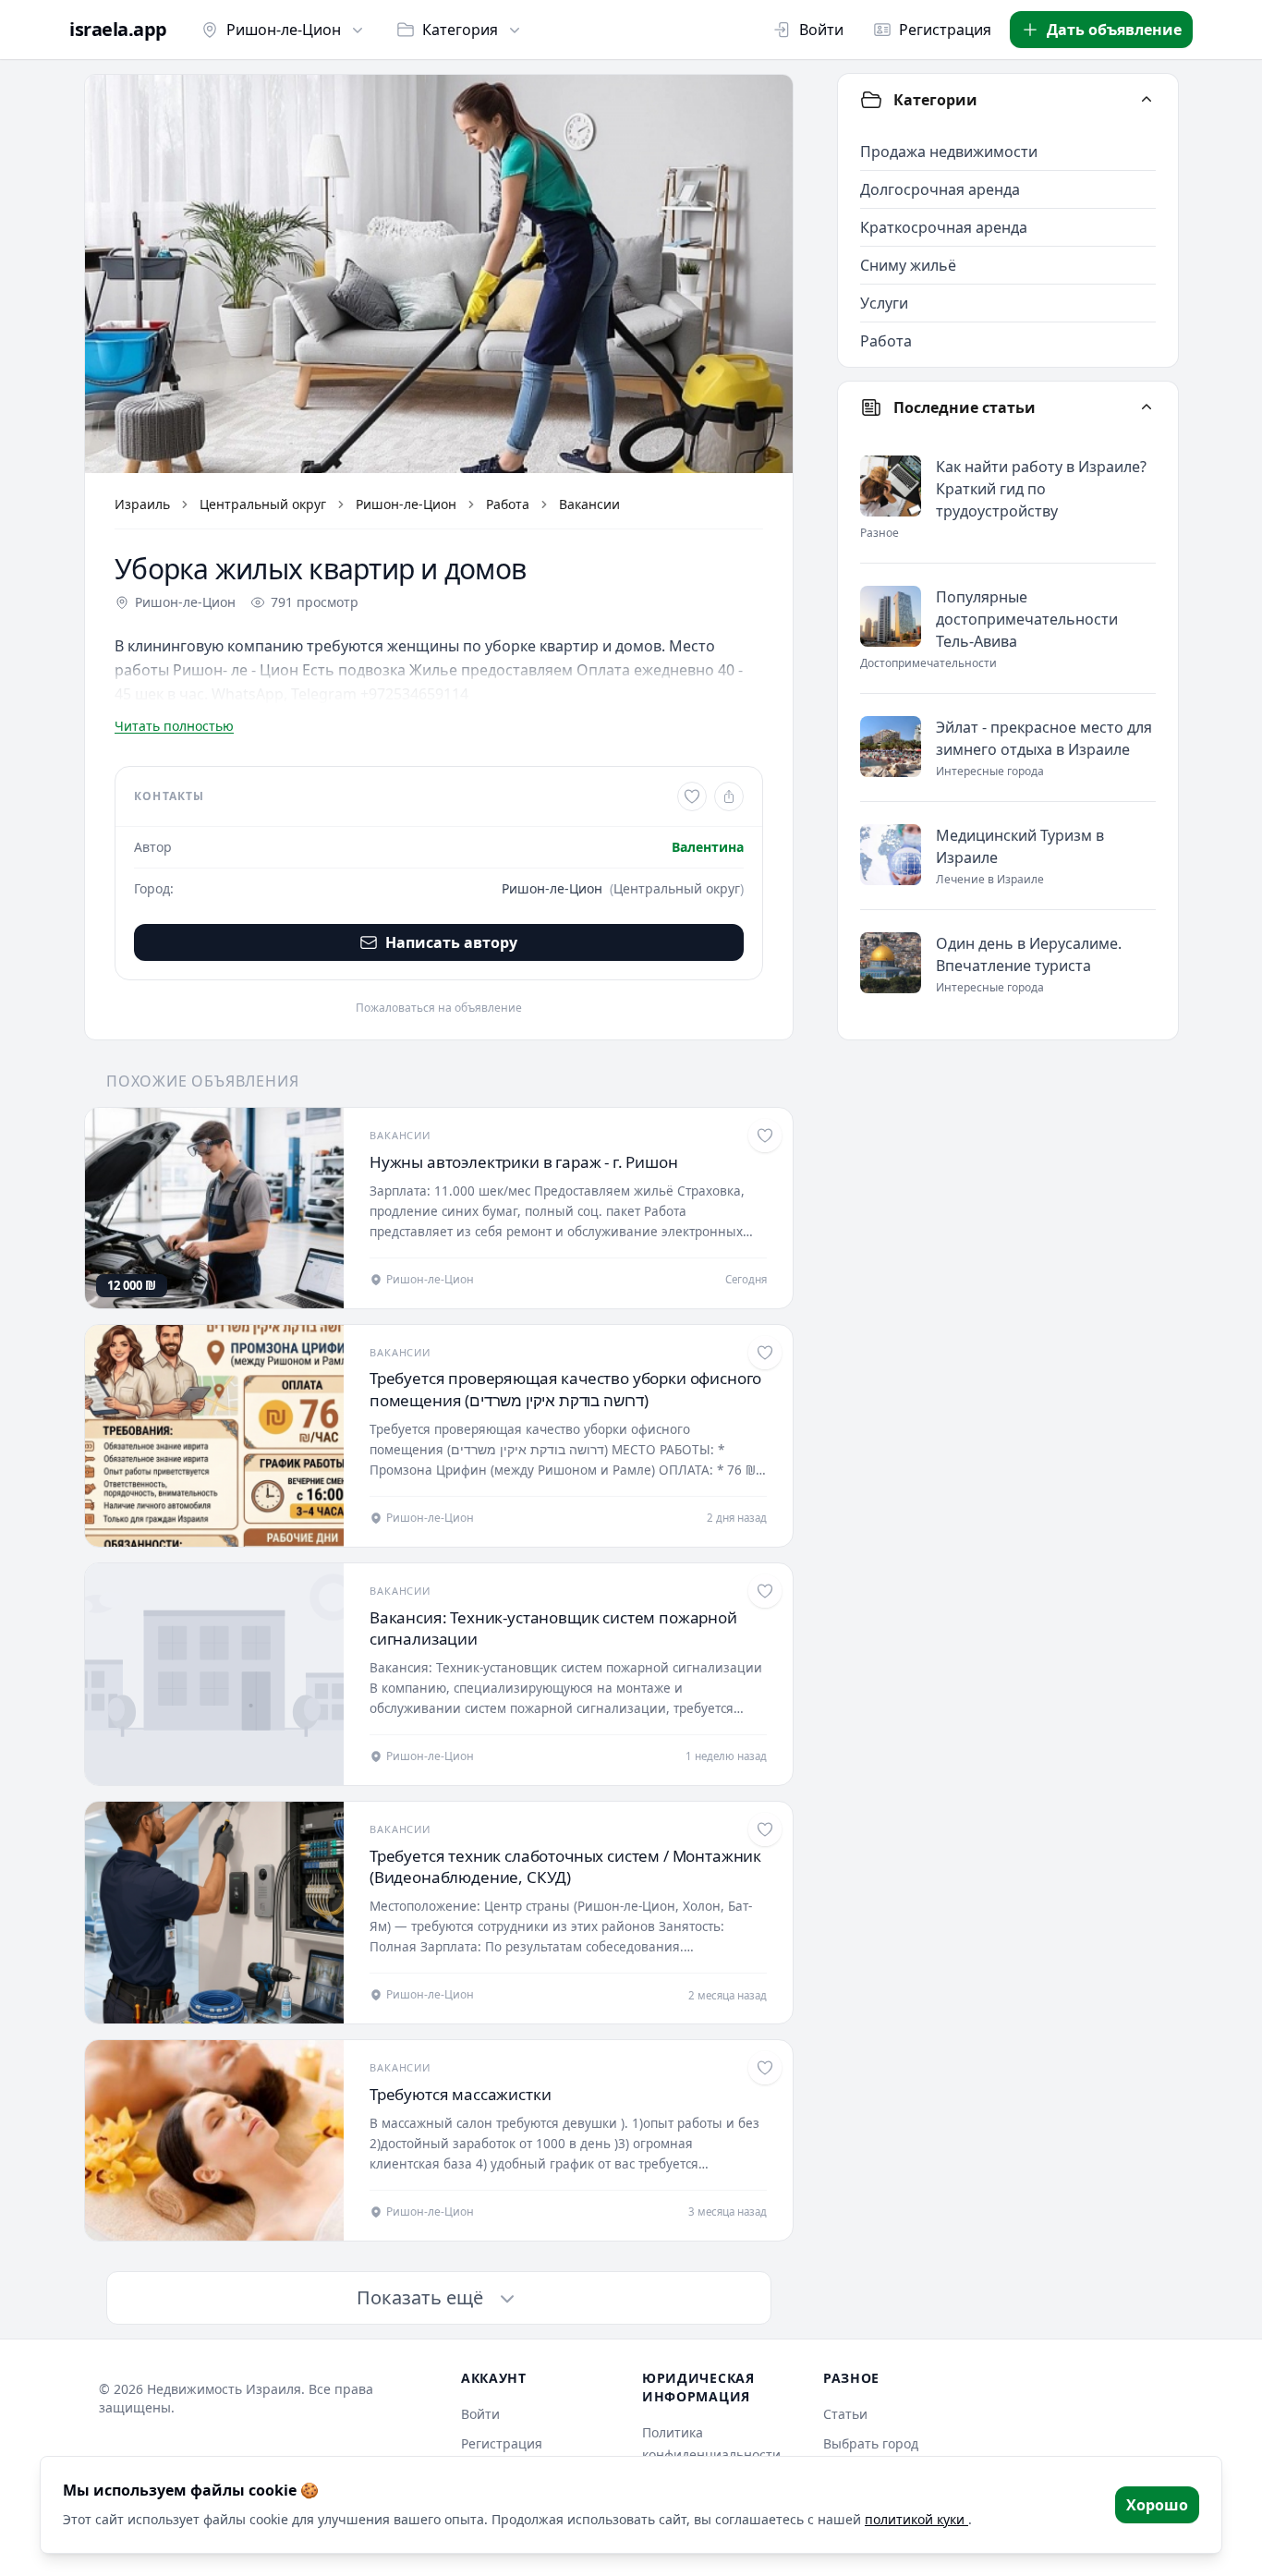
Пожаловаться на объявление (439, 1008)
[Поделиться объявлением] (729, 796)
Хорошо (1157, 2505)
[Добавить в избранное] (692, 796)
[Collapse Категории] (1147, 100)
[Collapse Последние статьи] (1147, 407)
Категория (460, 30)
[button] (439, 274)
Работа (508, 504)
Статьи (845, 2414)
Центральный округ (263, 504)
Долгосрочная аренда (940, 189)
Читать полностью (174, 726)
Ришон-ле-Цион (284, 30)
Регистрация (945, 30)
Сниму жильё (908, 265)
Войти (821, 30)
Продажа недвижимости (949, 152)
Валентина (708, 847)
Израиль (142, 504)
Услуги (884, 303)
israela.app (118, 30)
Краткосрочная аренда (944, 227)
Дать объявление (1114, 30)
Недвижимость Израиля (224, 2389)
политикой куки (916, 2519)
